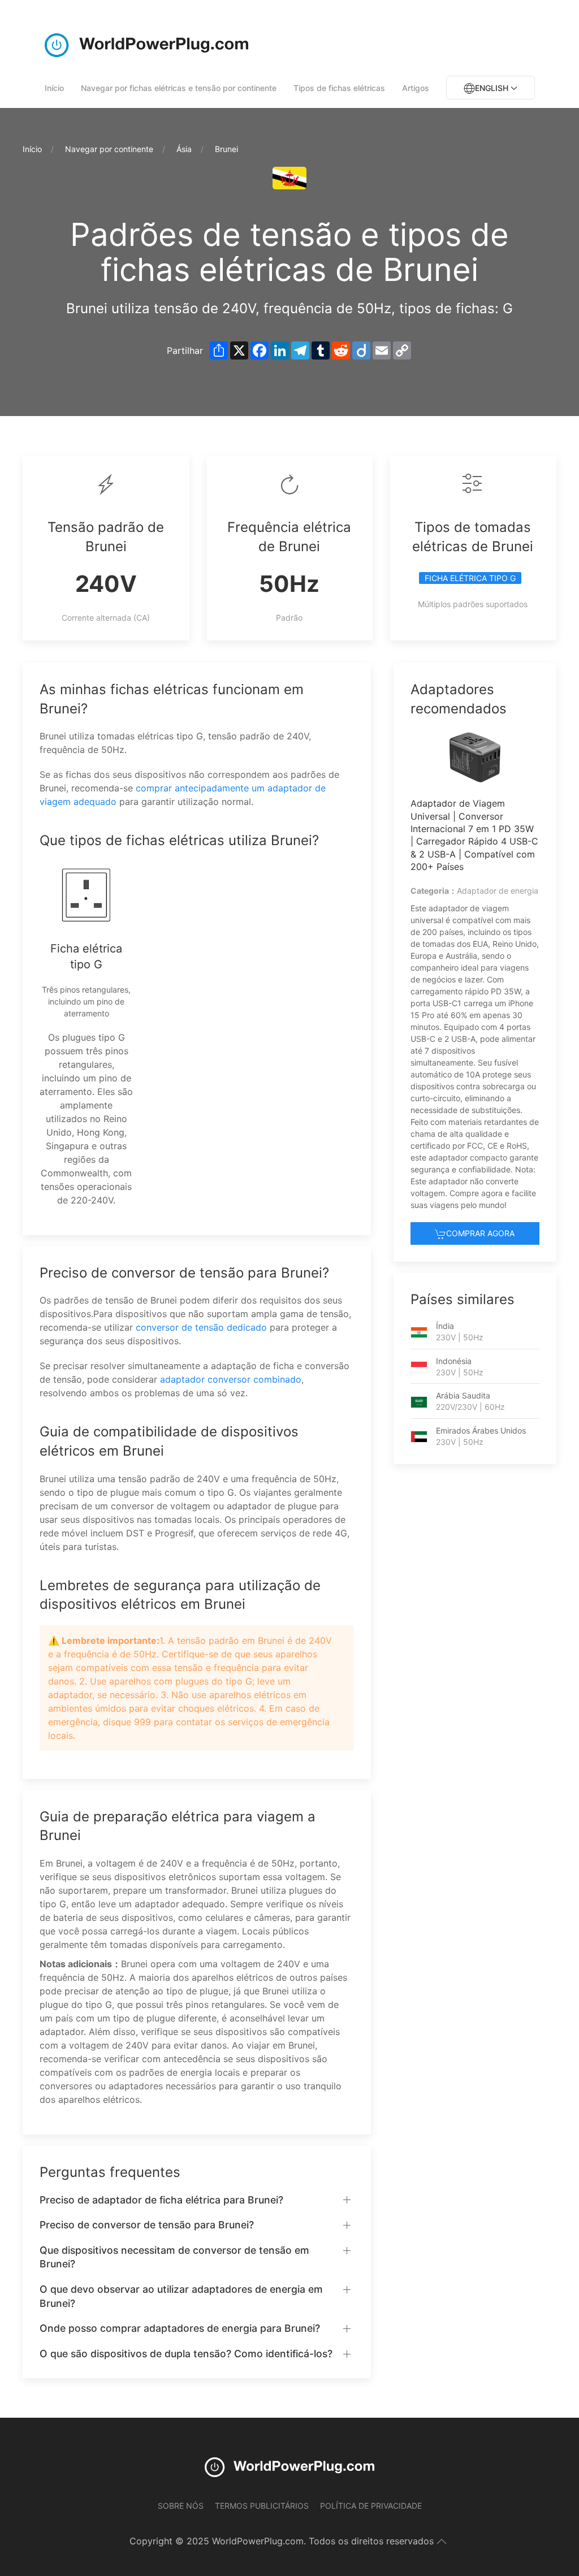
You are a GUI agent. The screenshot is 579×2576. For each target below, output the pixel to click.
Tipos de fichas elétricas (339, 88)
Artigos (416, 88)
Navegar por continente (109, 149)
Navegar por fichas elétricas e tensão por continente (179, 88)
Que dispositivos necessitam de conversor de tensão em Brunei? (174, 2257)
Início (54, 88)
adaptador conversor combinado (231, 1379)
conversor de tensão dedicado (201, 1327)
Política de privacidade (371, 2506)
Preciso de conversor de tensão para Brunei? (147, 2225)
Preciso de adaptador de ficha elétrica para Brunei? (161, 2200)
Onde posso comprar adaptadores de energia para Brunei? (180, 2328)
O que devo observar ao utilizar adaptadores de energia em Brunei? (181, 2296)
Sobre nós (181, 2506)
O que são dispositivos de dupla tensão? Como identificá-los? (186, 2354)
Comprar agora (480, 1233)
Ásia (184, 149)
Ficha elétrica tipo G (470, 578)
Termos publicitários (262, 2506)
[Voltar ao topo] (442, 2542)
